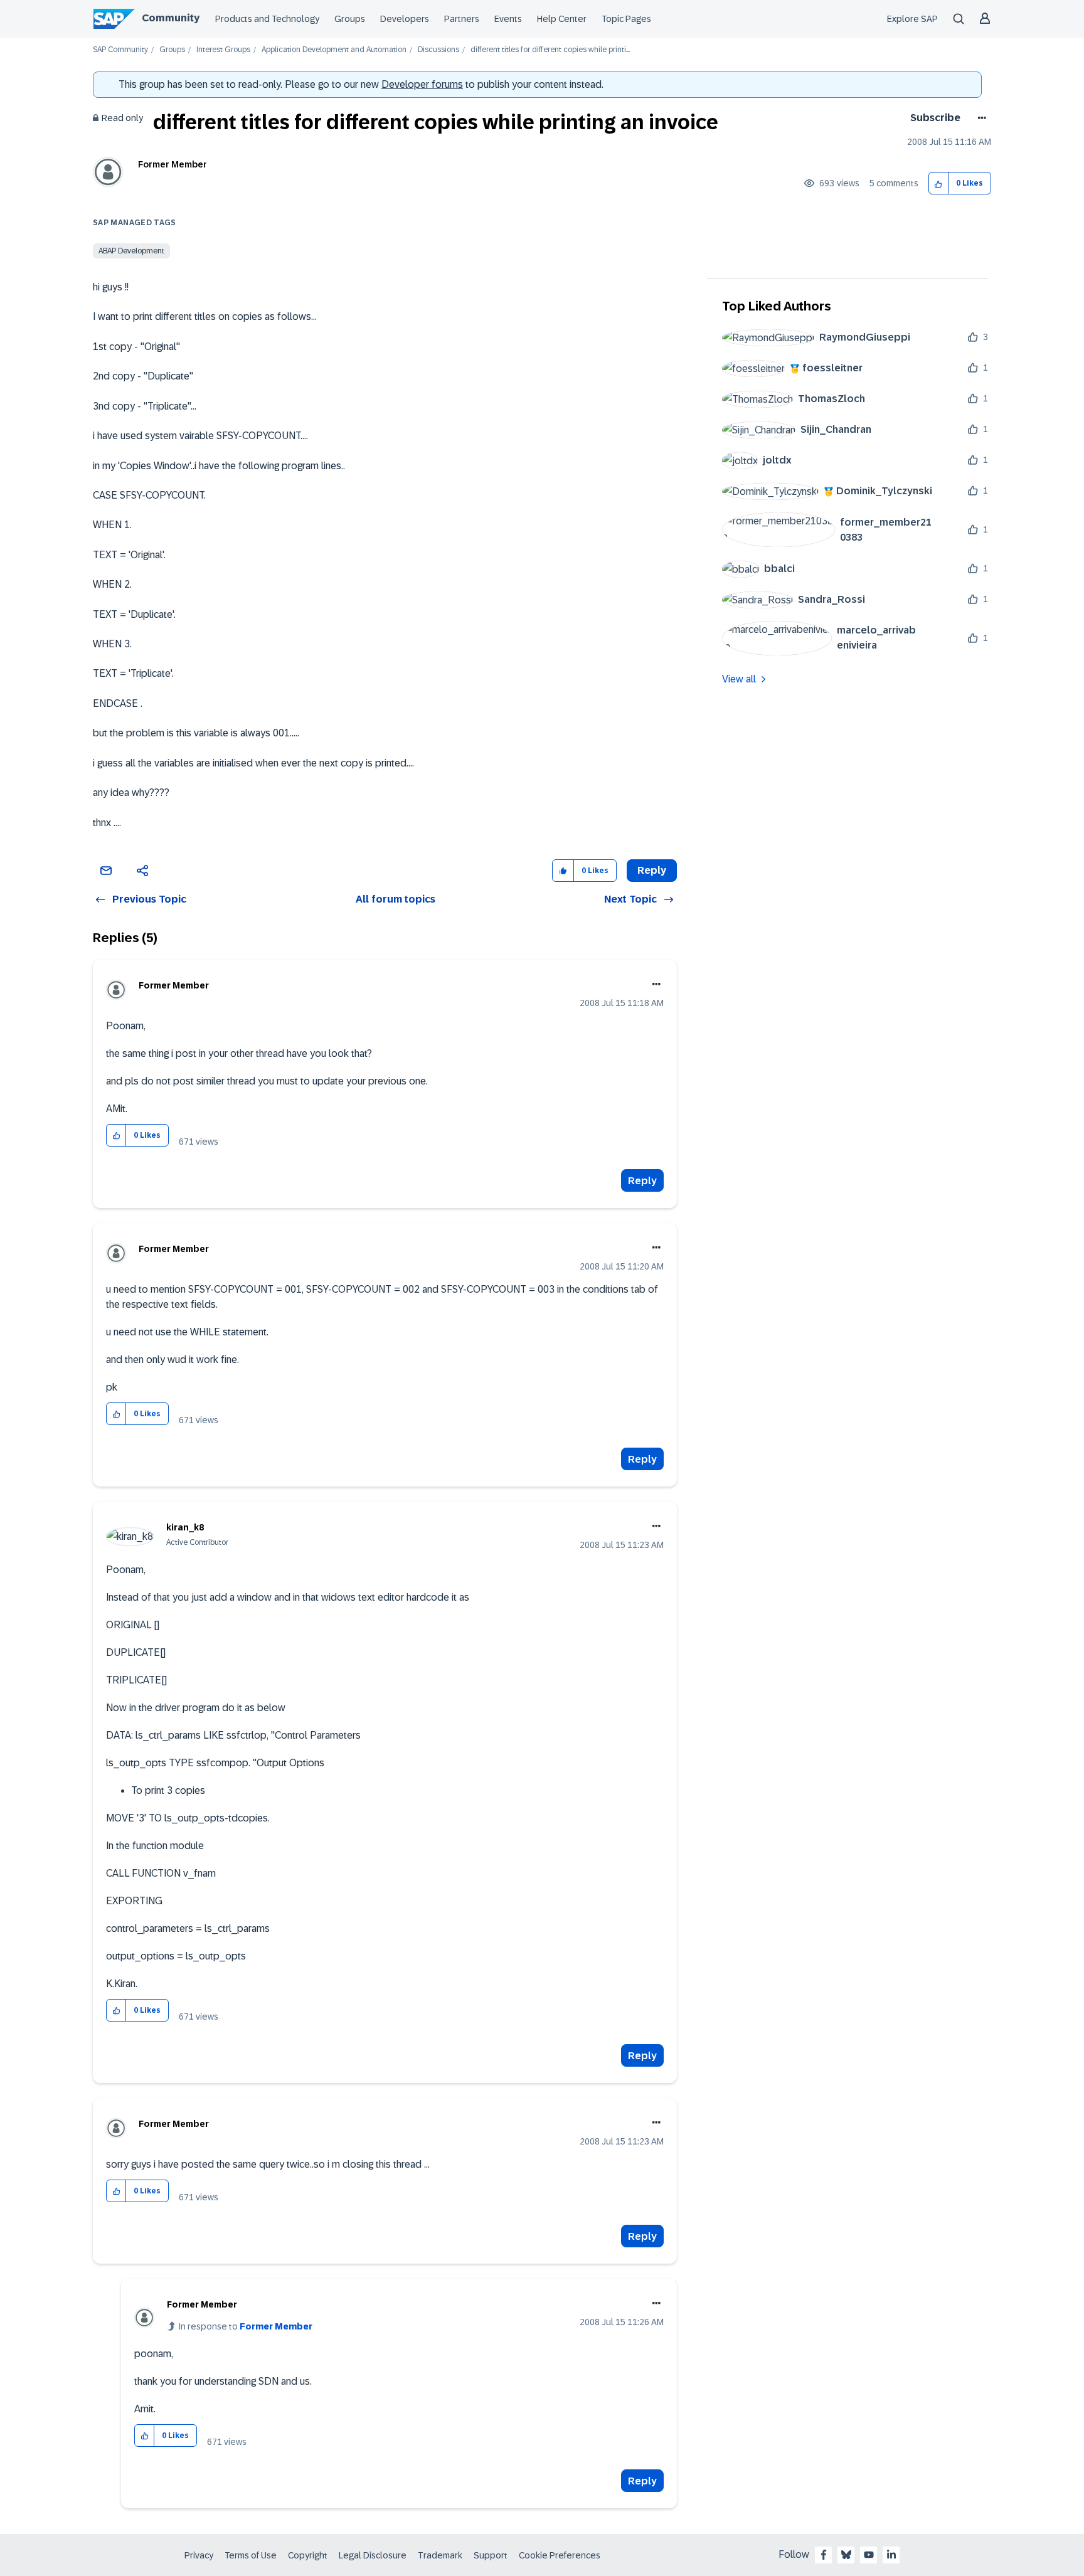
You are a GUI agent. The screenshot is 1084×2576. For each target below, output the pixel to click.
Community (171, 18)
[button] (939, 183)
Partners (462, 19)
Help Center (562, 19)
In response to (246, 2326)
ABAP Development (131, 251)
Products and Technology (267, 19)
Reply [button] (652, 870)
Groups (350, 19)
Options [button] (980, 118)
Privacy (199, 2555)
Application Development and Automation (334, 50)
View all (739, 679)
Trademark (440, 2555)
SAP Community (120, 50)
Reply (642, 1181)
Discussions (438, 50)
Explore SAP (912, 19)
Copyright (308, 2555)
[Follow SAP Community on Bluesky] (846, 2555)
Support (491, 2555)
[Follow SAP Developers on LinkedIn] (891, 2555)
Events (508, 19)
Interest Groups (223, 50)
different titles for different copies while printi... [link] (550, 50)
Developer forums (422, 84)
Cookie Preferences (560, 2555)
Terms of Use (251, 2555)
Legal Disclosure (373, 2555)
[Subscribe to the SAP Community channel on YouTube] (869, 2555)
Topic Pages (626, 19)
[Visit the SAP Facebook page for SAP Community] (824, 2555)
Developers (405, 19)
